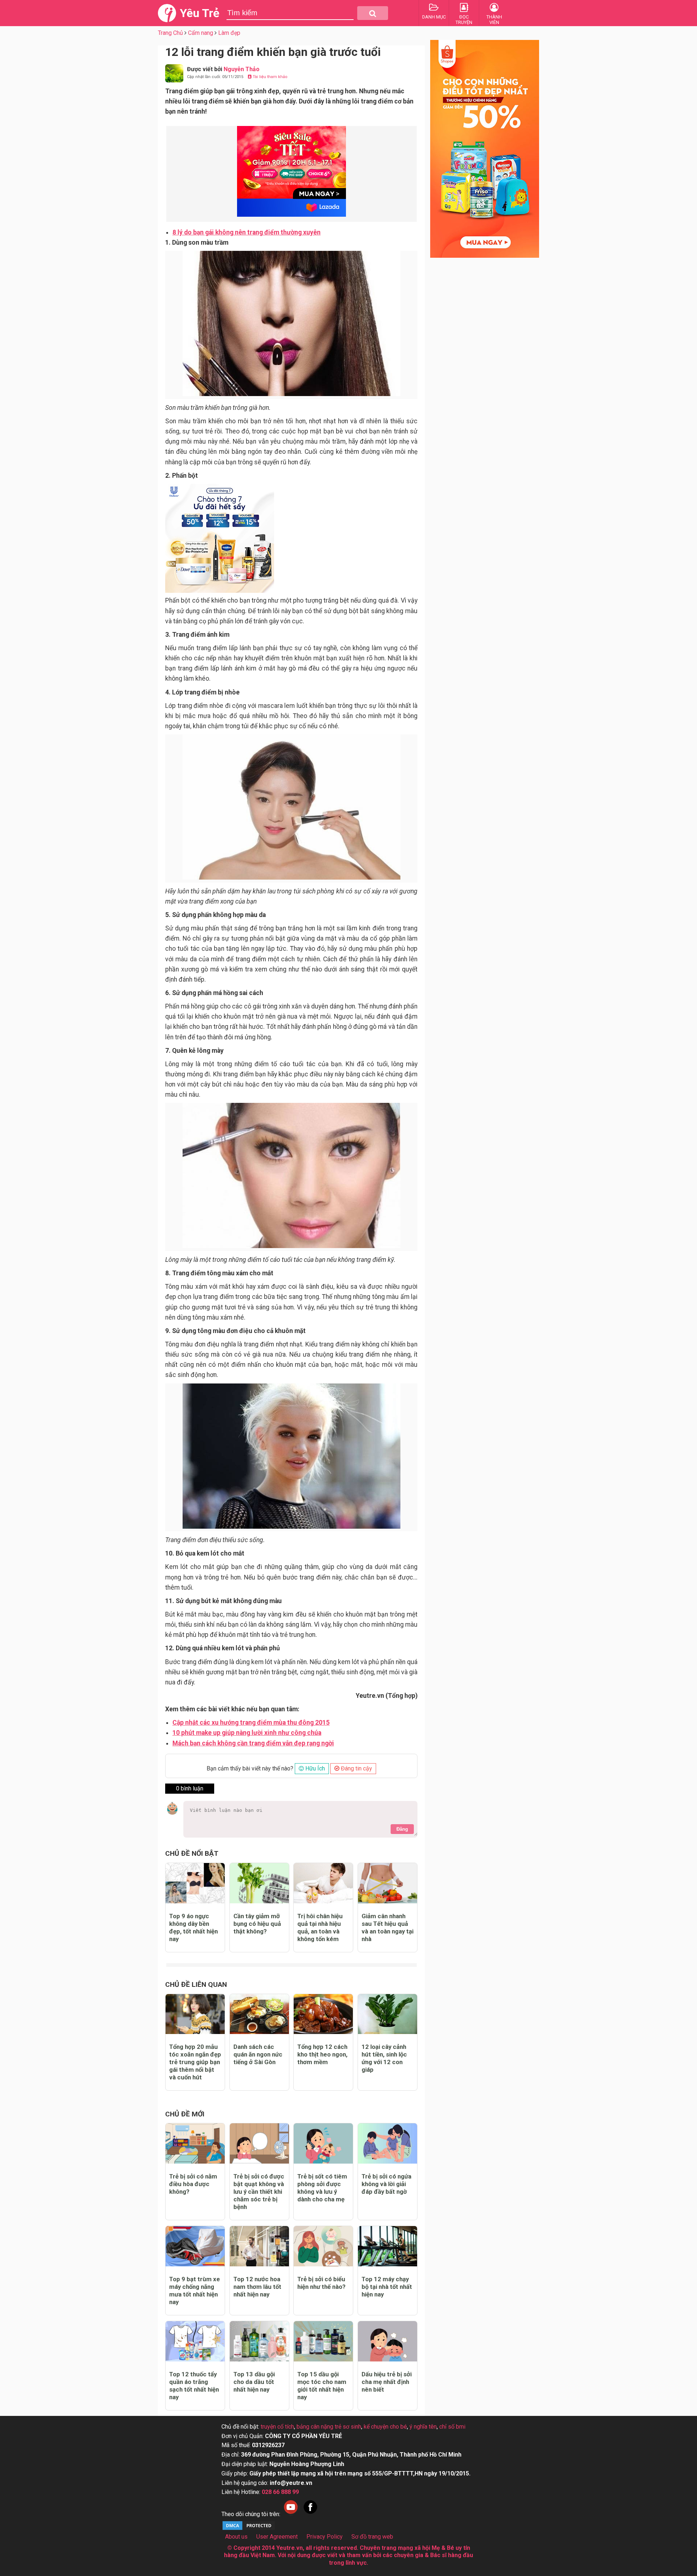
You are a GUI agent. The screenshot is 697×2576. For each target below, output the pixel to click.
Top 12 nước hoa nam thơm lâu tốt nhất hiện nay (257, 2287)
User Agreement (277, 2537)
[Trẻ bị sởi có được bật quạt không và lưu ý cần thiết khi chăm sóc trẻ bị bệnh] (259, 2143)
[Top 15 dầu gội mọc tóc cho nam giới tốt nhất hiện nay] (323, 2341)
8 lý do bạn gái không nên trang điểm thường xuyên (246, 232)
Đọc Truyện (464, 20)
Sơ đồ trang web (372, 2537)
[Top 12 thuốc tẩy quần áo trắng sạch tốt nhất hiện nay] (195, 2341)
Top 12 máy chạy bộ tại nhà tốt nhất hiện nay (387, 2287)
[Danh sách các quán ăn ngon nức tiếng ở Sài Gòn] (259, 2014)
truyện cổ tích (277, 2427)
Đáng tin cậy (356, 1768)
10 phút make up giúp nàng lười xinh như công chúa (247, 1733)
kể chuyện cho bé (385, 2427)
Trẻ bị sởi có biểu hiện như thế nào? (321, 2283)
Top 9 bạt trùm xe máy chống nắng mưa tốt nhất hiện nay (195, 2290)
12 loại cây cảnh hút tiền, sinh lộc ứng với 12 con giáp (384, 2058)
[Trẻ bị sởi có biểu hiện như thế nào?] (323, 2246)
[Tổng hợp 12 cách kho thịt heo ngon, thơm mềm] (323, 2014)
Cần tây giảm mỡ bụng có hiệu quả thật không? (257, 1924)
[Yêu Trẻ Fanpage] (310, 2514)
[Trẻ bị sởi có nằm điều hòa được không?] (195, 2143)
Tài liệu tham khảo (270, 77)
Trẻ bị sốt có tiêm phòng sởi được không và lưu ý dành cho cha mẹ (322, 2188)
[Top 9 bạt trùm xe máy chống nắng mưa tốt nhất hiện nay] (195, 2246)
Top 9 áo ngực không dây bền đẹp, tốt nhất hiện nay (193, 1927)
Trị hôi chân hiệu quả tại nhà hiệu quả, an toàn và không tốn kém (320, 1927)
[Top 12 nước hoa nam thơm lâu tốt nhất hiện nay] (259, 2246)
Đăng (402, 1829)
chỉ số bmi (452, 2427)
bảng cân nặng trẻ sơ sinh (329, 2427)
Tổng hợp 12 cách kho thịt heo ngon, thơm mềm (322, 2054)
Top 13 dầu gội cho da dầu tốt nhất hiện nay (254, 2382)
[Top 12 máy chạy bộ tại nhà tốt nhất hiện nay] (388, 2246)
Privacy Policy (325, 2537)
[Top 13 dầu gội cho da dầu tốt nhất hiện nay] (259, 2341)
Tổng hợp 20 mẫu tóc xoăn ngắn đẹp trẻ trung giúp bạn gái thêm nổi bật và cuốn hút (195, 2062)
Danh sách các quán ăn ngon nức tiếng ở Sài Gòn (258, 2054)
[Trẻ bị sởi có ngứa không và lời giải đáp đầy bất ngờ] (388, 2143)
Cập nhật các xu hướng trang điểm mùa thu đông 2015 (251, 1723)
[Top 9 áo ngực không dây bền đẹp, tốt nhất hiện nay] (195, 1883)
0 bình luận (190, 1788)
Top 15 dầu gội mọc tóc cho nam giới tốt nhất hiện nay (322, 2386)
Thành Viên (494, 20)
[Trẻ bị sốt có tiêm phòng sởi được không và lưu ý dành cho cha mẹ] (323, 2143)
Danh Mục (434, 17)
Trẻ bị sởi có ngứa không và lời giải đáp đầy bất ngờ (386, 2184)
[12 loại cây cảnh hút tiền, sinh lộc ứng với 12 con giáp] (388, 2014)
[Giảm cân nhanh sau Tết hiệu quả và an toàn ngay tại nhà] (388, 1883)
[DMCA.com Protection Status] (249, 2529)
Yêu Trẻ (199, 13)
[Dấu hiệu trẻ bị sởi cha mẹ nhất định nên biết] (388, 2341)
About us (236, 2537)
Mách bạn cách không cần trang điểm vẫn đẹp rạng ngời (253, 1743)
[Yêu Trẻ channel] (291, 2514)
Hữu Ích (314, 1768)
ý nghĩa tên (423, 2427)
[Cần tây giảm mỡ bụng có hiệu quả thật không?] (259, 1883)
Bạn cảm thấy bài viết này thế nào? (250, 1768)
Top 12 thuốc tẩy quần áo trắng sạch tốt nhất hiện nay (194, 2386)
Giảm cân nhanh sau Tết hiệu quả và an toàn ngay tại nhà (388, 1927)
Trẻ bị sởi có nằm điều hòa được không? (193, 2184)
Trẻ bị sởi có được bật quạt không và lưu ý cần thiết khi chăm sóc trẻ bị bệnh (259, 2192)
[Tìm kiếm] (373, 13)
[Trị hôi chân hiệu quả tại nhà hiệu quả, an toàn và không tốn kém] (323, 1883)
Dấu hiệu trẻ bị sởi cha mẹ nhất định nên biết (387, 2382)
